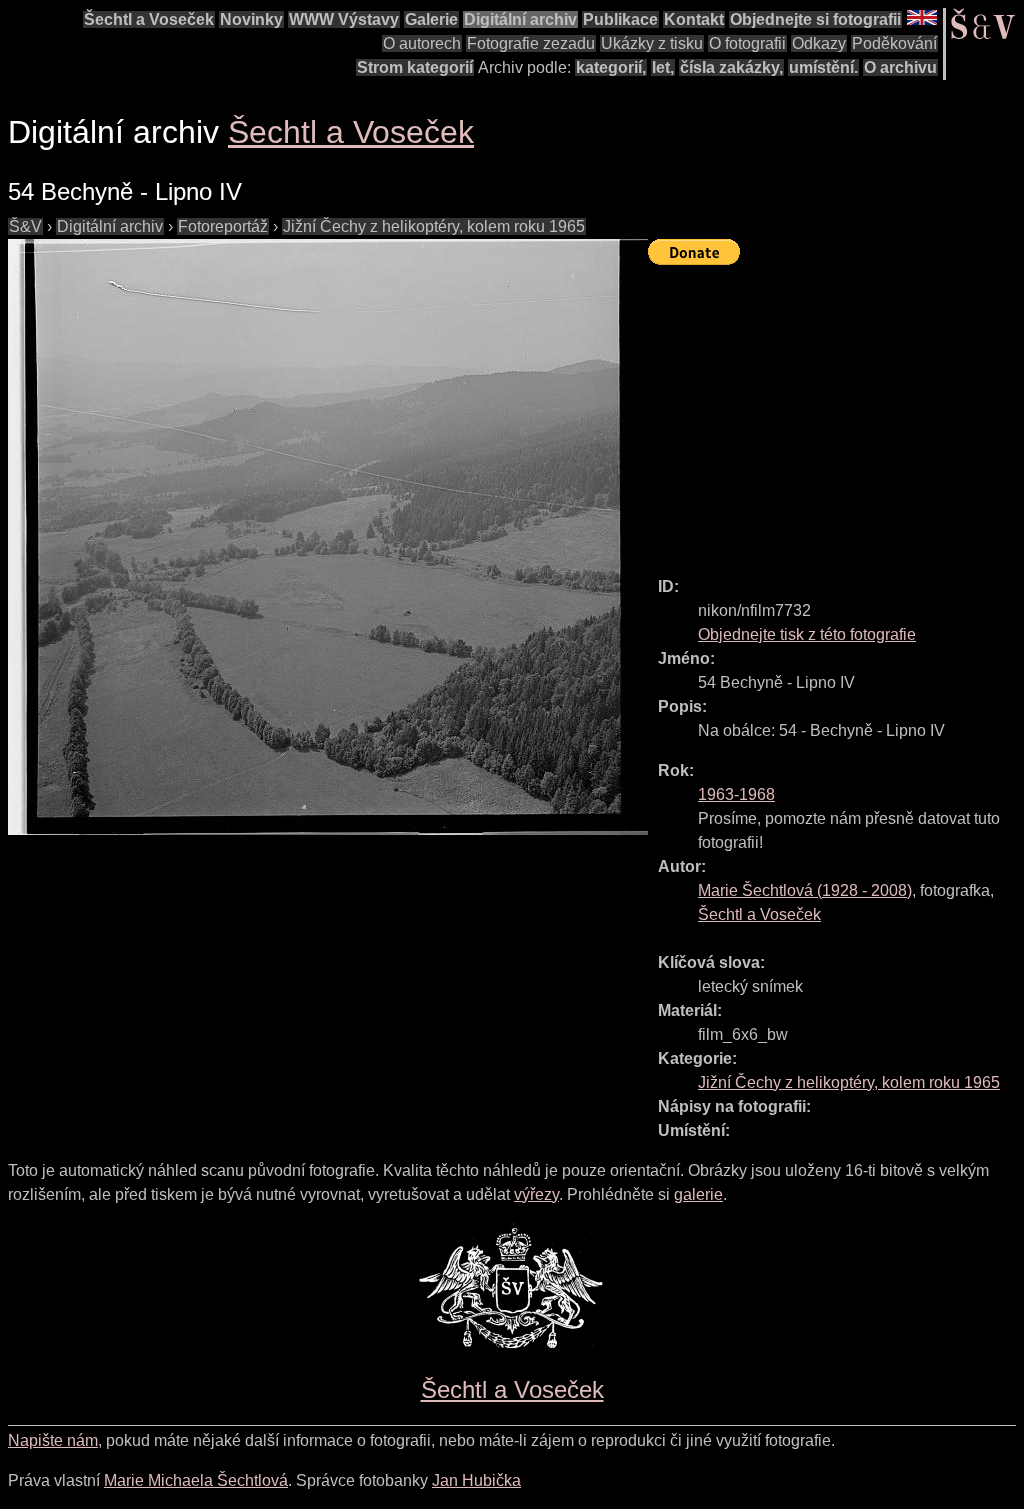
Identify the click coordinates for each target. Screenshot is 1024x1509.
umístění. (823, 67)
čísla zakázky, (731, 67)
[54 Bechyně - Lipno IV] (328, 537)
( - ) (805, 890)
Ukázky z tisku (652, 43)
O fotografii (747, 43)
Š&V (25, 226)
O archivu (900, 67)
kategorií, (611, 67)
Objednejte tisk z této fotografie (807, 634)
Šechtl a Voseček (149, 19)
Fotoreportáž (223, 226)
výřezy (536, 1194)
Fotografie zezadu (531, 43)
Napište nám (53, 1440)
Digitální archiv (520, 19)
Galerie (431, 19)
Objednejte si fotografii (815, 19)
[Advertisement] (836, 412)
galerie (698, 1194)
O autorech (422, 43)
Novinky (251, 19)
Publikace (620, 19)
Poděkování (894, 43)
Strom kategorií (415, 67)
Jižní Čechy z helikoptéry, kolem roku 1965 (434, 226)
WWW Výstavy (344, 19)
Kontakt (694, 19)
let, (663, 67)
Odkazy (819, 43)
